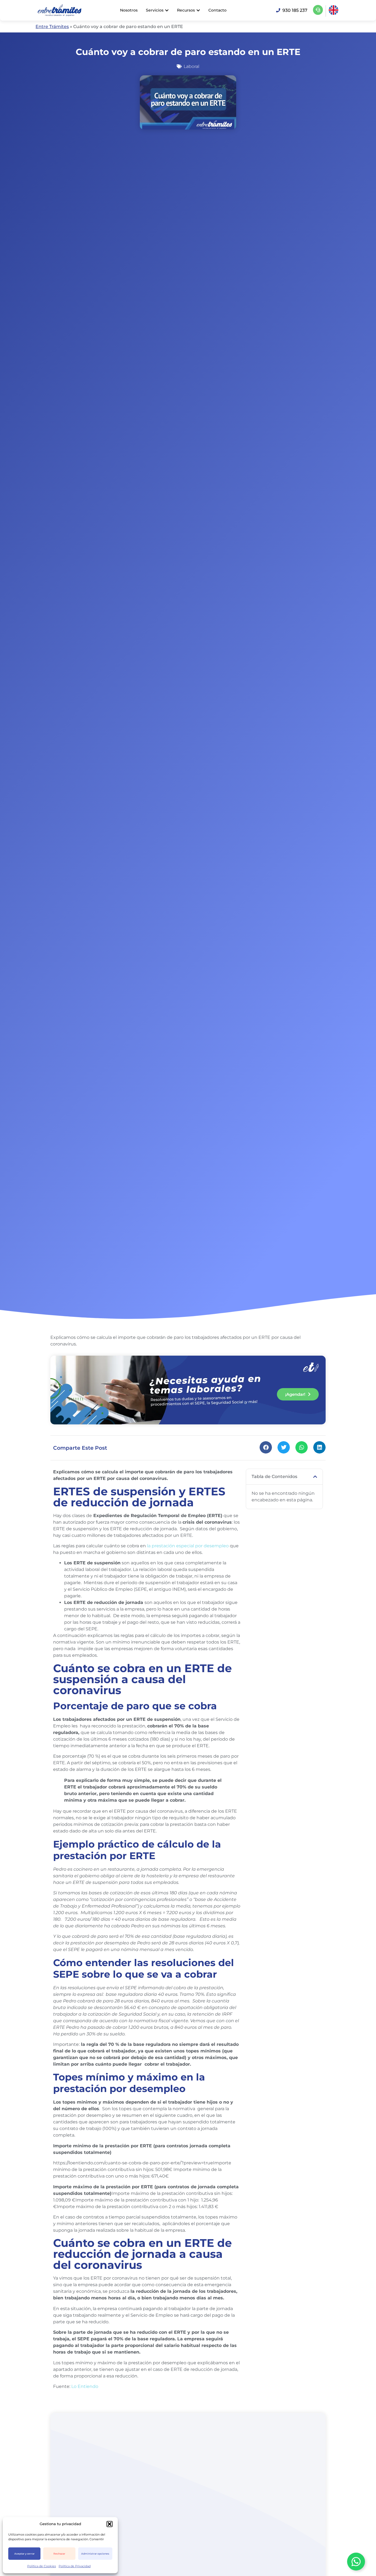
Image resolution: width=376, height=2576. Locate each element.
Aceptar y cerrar (24, 2554)
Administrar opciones (95, 2554)
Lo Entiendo (85, 2386)
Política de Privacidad (75, 2566)
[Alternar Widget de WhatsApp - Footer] (356, 2562)
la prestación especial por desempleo (188, 1546)
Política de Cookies (42, 2566)
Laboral (191, 66)
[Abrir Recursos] (198, 10)
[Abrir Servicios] (167, 10)
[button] (110, 2524)
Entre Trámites (52, 27)
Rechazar (59, 2554)
